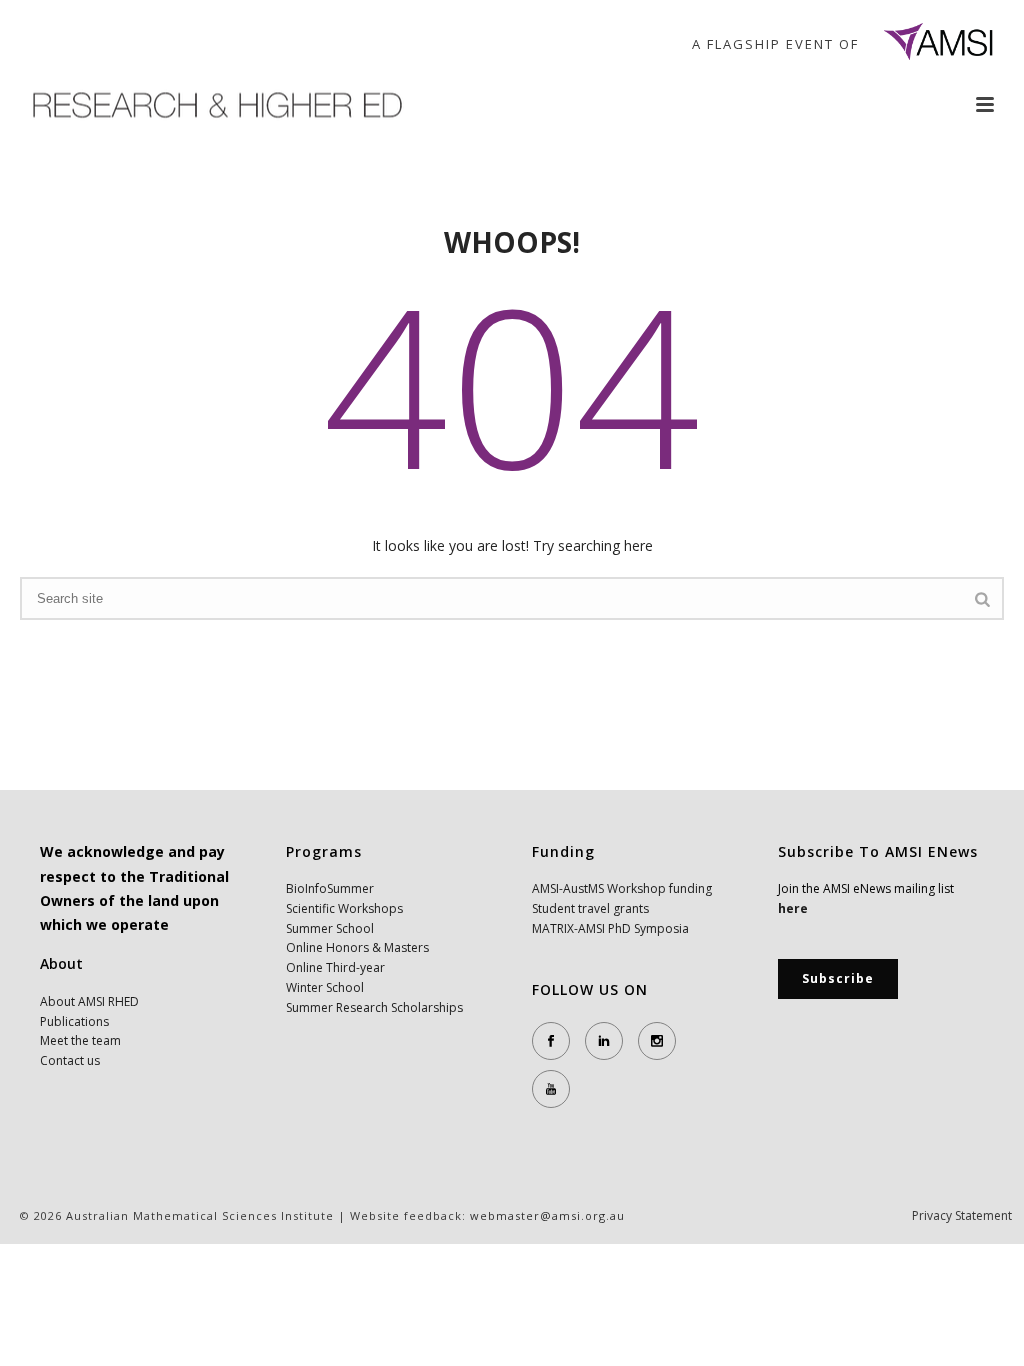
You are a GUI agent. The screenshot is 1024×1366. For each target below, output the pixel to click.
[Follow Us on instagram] (657, 1041)
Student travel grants (590, 908)
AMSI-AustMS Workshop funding (622, 888)
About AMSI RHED (89, 1001)
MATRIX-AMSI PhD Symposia (610, 928)
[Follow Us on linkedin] (604, 1041)
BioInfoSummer (330, 888)
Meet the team (80, 1040)
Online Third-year (335, 967)
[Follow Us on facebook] (551, 1041)
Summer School (330, 928)
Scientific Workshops (344, 908)
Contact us (70, 1060)
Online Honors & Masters (357, 947)
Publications (74, 1021)
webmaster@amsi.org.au (547, 1215)
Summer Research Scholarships (374, 1007)
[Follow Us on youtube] (551, 1089)
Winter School (325, 987)
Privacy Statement (962, 1216)
